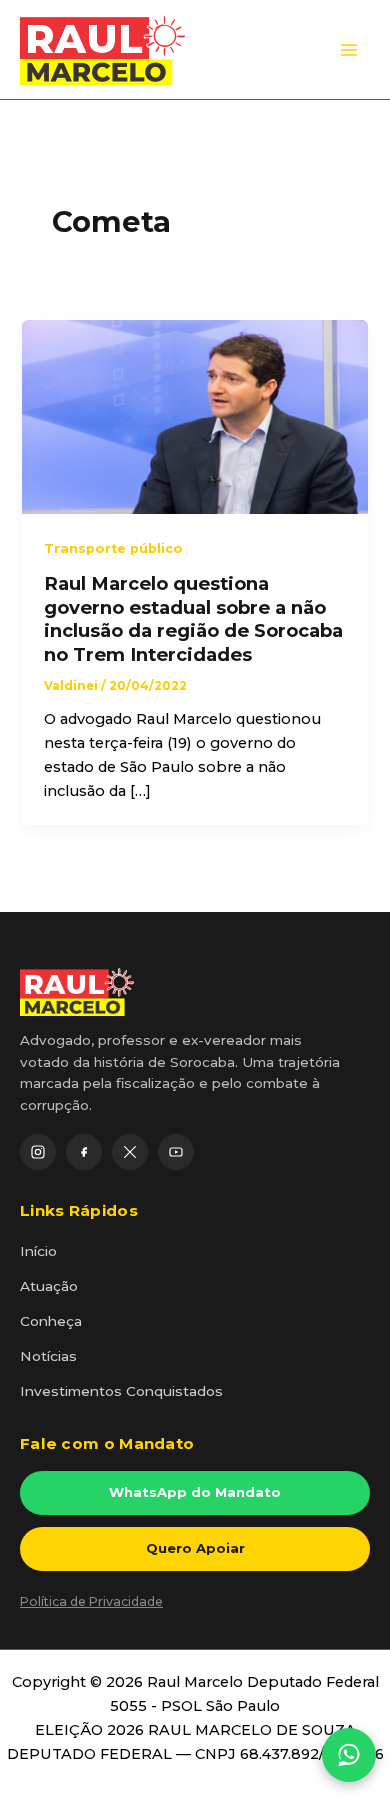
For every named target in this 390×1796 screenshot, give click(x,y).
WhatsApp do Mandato (195, 1492)
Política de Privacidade (91, 1601)
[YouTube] (176, 1152)
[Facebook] (84, 1152)
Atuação (49, 1286)
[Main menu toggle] (349, 50)
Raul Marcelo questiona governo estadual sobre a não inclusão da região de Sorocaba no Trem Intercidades (193, 619)
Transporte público (113, 548)
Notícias (48, 1356)
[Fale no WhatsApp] (349, 1755)
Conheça (51, 1321)
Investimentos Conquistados (121, 1391)
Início (38, 1251)
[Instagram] (38, 1152)
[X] (130, 1152)
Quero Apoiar (195, 1548)
